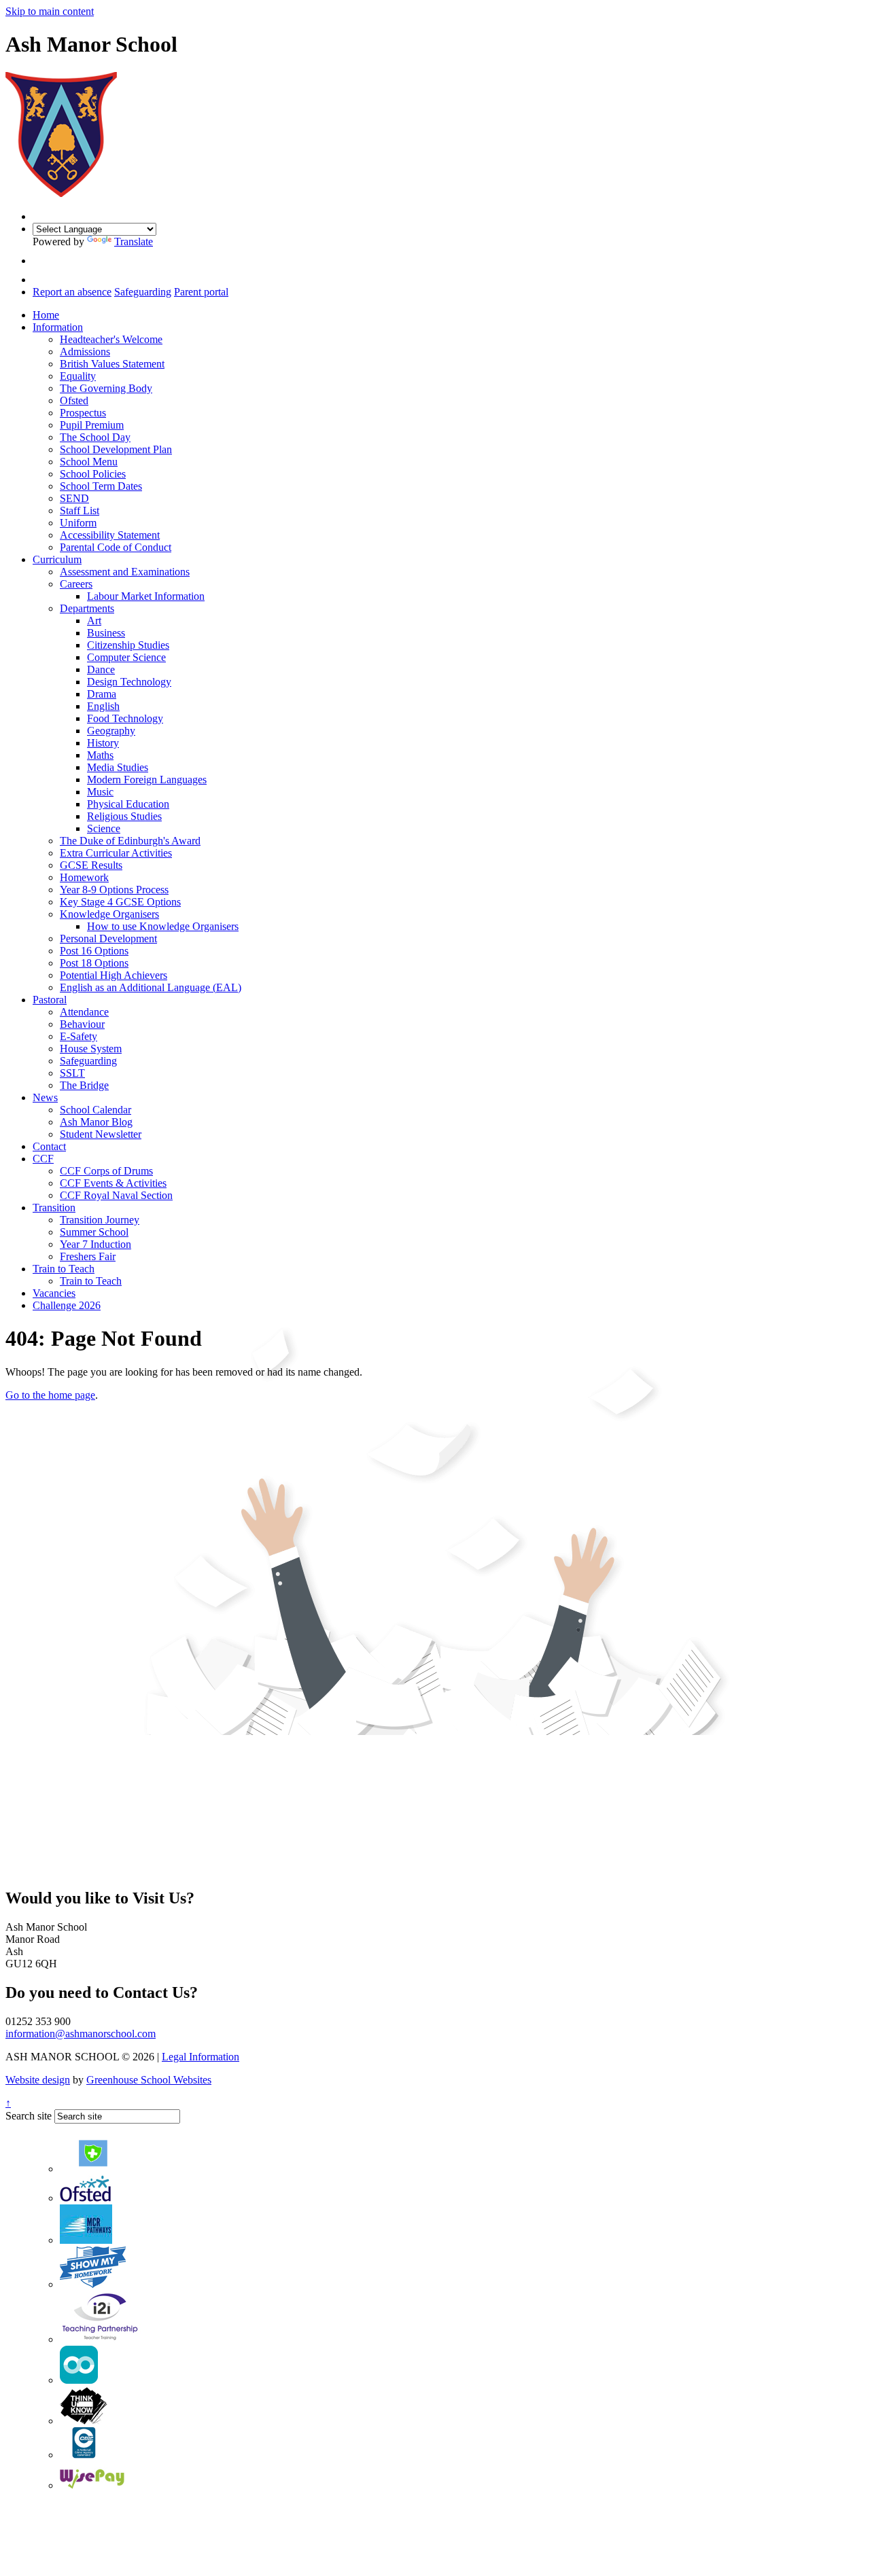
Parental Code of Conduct (116, 547)
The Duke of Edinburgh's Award (130, 841)
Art (94, 621)
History (103, 743)
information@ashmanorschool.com (81, 2034)
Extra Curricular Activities (116, 853)
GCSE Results (91, 865)
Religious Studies (124, 816)
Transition (54, 1207)
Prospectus (83, 413)
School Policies (93, 474)
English (103, 706)
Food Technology (125, 718)
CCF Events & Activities (113, 1183)
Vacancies (54, 1293)
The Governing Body (106, 388)
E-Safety (79, 1036)
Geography (111, 731)
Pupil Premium (92, 425)
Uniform (78, 523)
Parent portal (201, 292)
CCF (43, 1159)
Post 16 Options (94, 951)
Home (46, 315)
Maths (100, 755)
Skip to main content (50, 11)
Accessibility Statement (110, 535)
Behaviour (82, 1024)
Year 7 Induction (95, 1244)
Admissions (85, 352)
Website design (38, 2080)
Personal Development (108, 938)
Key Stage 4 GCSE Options (120, 902)
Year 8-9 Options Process (114, 890)
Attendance (84, 1012)
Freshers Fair (88, 1256)
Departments (87, 608)
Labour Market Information (146, 596)
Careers (76, 584)
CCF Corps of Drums (106, 1171)
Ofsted (74, 400)
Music (100, 792)
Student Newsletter (101, 1134)
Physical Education (128, 804)
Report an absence (72, 292)
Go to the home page (50, 1395)
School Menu (89, 462)
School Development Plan (116, 449)
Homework (84, 877)
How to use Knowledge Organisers (163, 926)
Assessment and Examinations (125, 572)
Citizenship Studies (128, 645)
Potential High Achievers (114, 975)
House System (91, 1049)
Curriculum (57, 559)
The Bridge (84, 1085)
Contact (49, 1146)
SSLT (72, 1073)
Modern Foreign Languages (147, 780)
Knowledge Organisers (109, 914)
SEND (74, 498)
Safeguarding (143, 292)
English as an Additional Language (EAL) (151, 987)
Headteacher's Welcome (111, 339)
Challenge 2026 (67, 1305)
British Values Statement (112, 364)
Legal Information (201, 2057)
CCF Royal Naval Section (116, 1195)
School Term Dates (101, 486)
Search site (29, 2116)
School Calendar (95, 1110)
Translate (134, 241)
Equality (78, 376)
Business (106, 633)
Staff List (80, 511)
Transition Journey (100, 1220)
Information (58, 327)
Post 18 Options (94, 963)
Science (104, 828)
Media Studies (118, 767)
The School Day (95, 437)
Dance (101, 669)
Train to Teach (64, 1269)
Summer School (94, 1232)
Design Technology (129, 682)
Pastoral (50, 1000)
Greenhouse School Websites (149, 2080)
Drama (102, 694)
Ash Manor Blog (96, 1122)
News (45, 1097)
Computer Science (126, 657)
